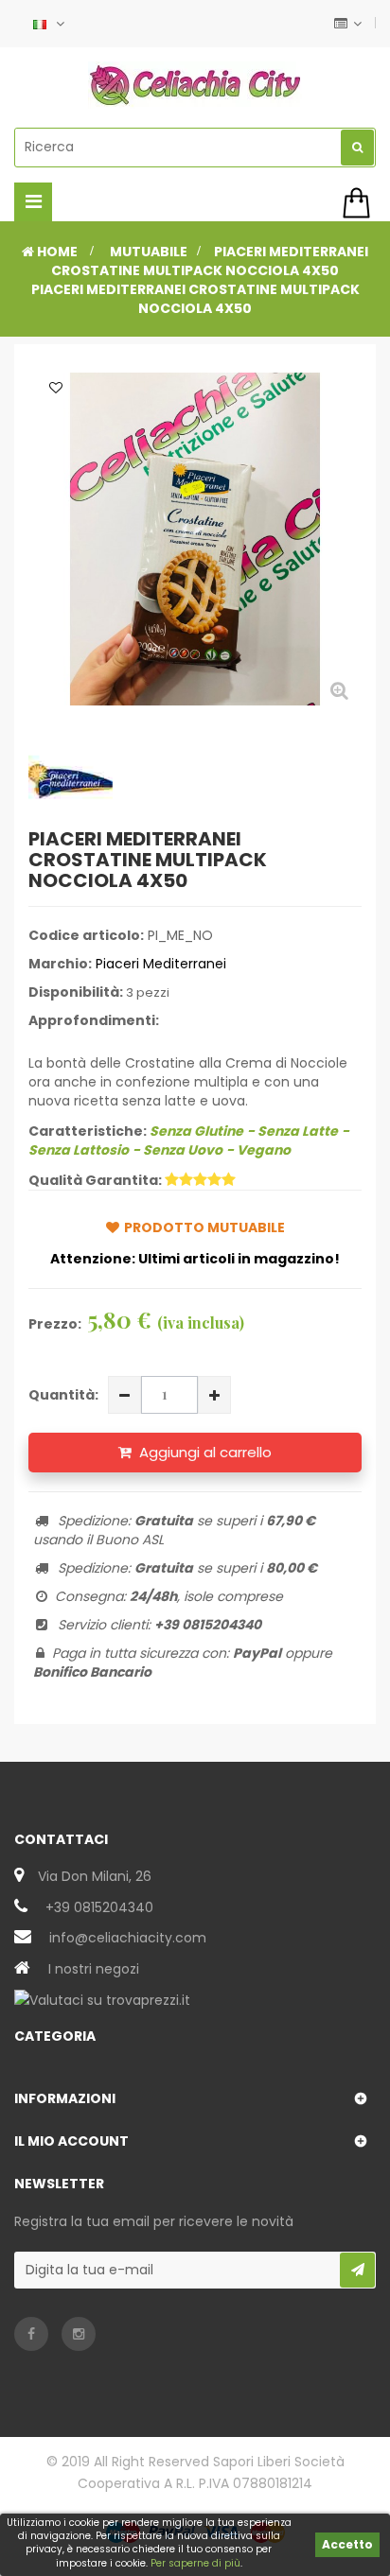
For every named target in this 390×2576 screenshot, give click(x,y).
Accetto (347, 2544)
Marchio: (60, 964)
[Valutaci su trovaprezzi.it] (102, 1999)
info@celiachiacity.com (128, 1938)
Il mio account (71, 2141)
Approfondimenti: (94, 1020)
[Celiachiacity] (195, 85)
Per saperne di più (195, 2563)
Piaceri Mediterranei (161, 964)
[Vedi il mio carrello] (359, 203)
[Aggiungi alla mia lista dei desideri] (56, 388)
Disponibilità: (76, 992)
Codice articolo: (86, 935)
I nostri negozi (94, 1969)
